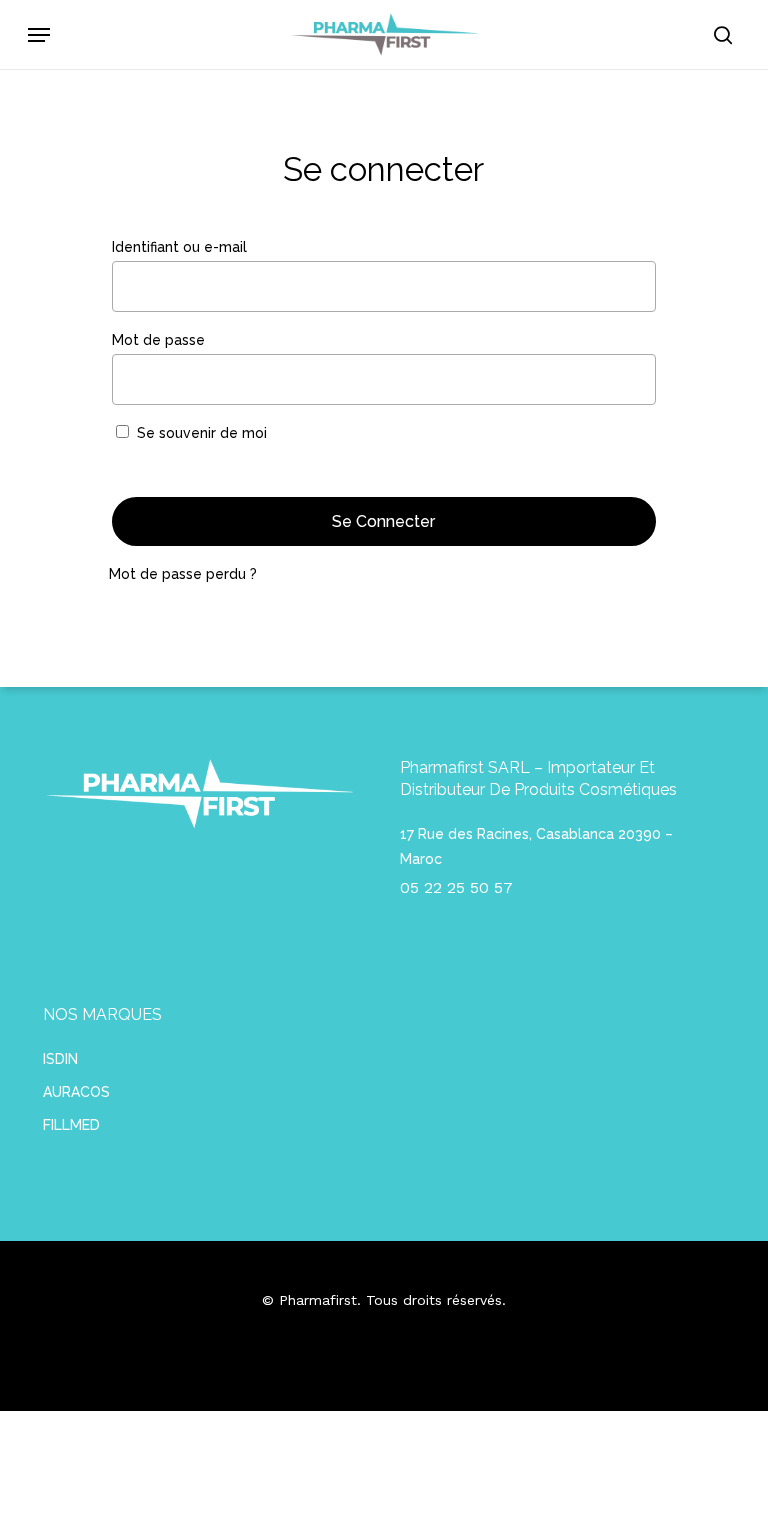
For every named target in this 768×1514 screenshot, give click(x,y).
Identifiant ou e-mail (221, 246)
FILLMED (71, 1125)
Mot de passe (200, 339)
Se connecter (383, 521)
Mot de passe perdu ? (183, 574)
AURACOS (76, 1092)
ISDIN (60, 1059)
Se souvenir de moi (202, 433)
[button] (39, 35)
